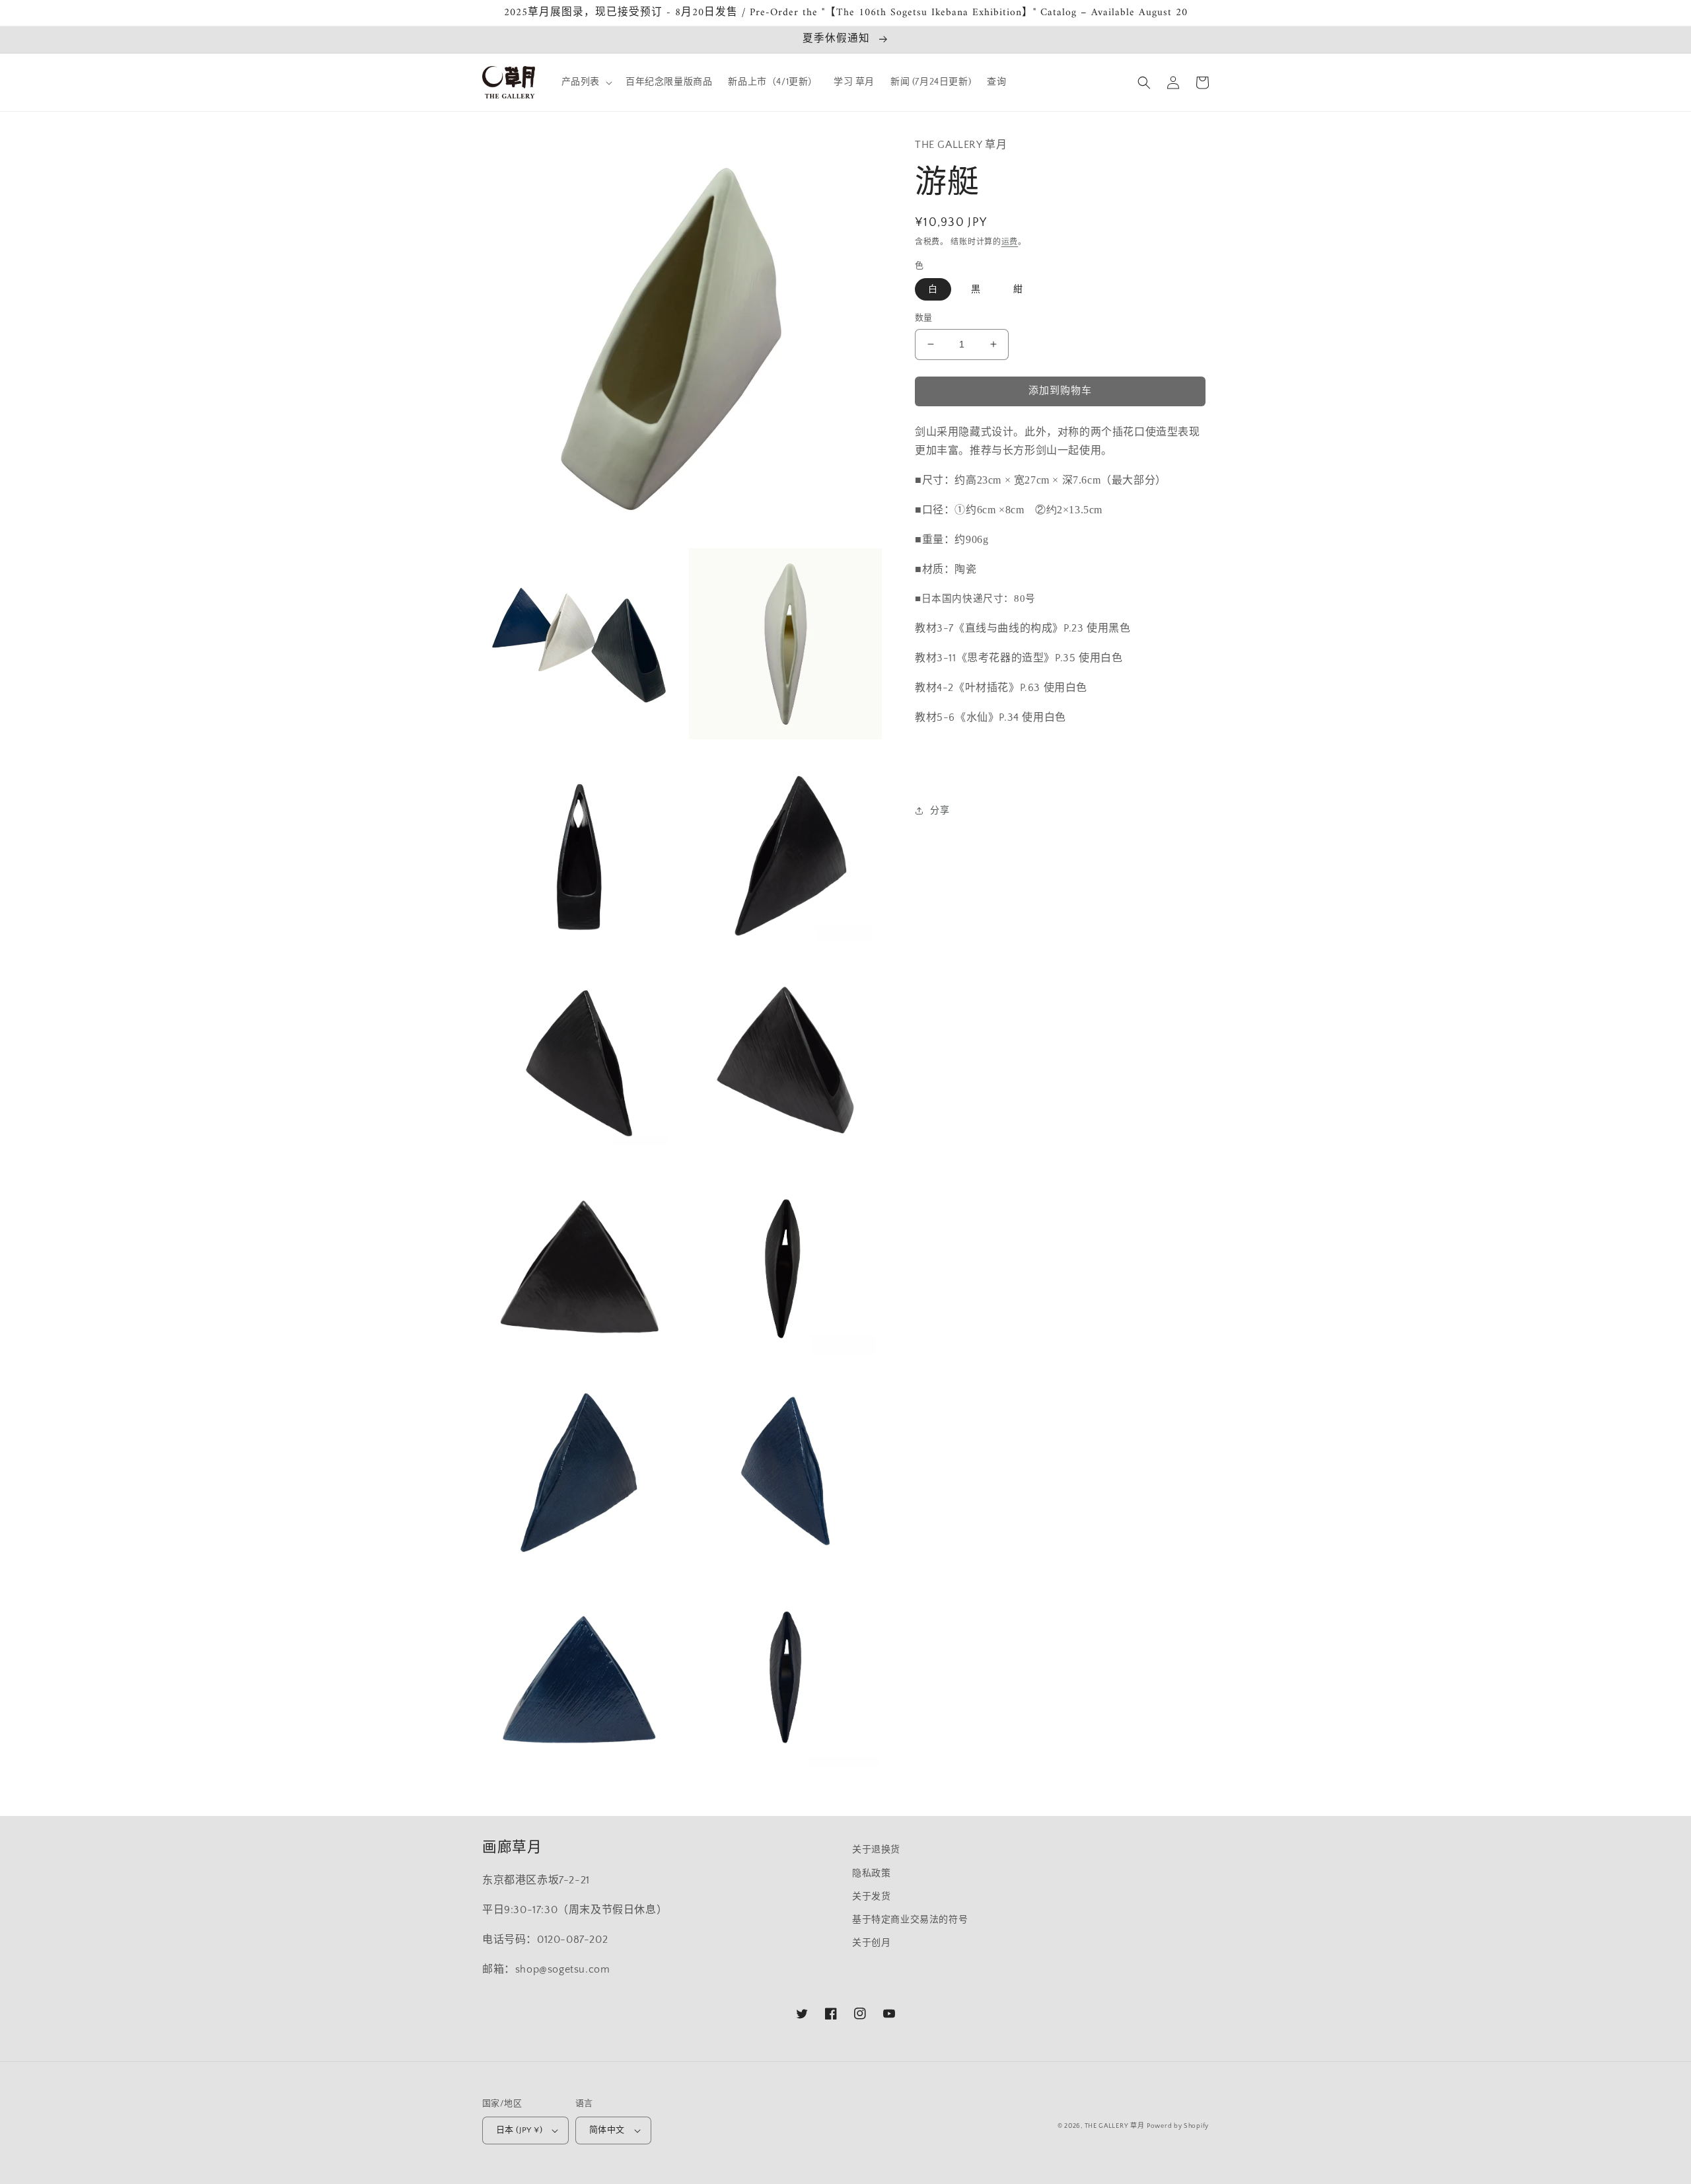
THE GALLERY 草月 (1115, 2126)
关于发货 (871, 1897)
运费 (1010, 242)
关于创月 (871, 1943)
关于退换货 (876, 1850)
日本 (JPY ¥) (519, 2130)
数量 (924, 318)
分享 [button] (940, 811)
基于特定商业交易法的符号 (910, 1920)
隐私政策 (871, 1874)
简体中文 (607, 2130)
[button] (586, 82)
